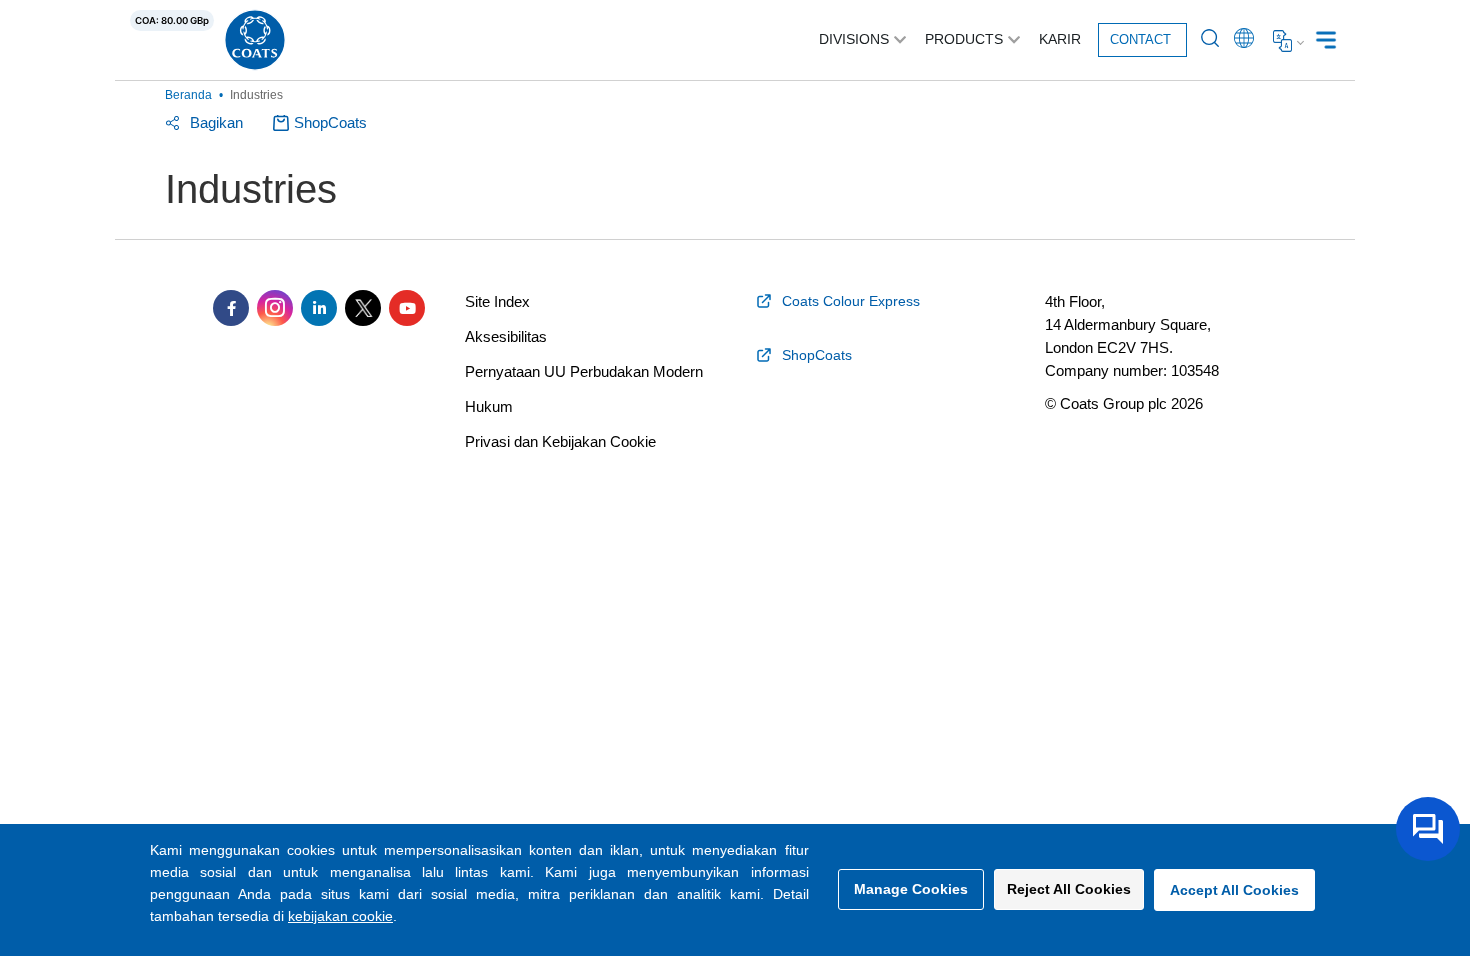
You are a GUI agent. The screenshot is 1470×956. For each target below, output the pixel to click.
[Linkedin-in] (319, 308)
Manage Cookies (911, 889)
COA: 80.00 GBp (172, 20)
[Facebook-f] (231, 308)
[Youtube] (407, 308)
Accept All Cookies (1234, 890)
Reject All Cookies (1069, 889)
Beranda (188, 95)
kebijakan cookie (340, 916)
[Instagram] (275, 308)
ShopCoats (330, 122)
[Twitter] (363, 308)
